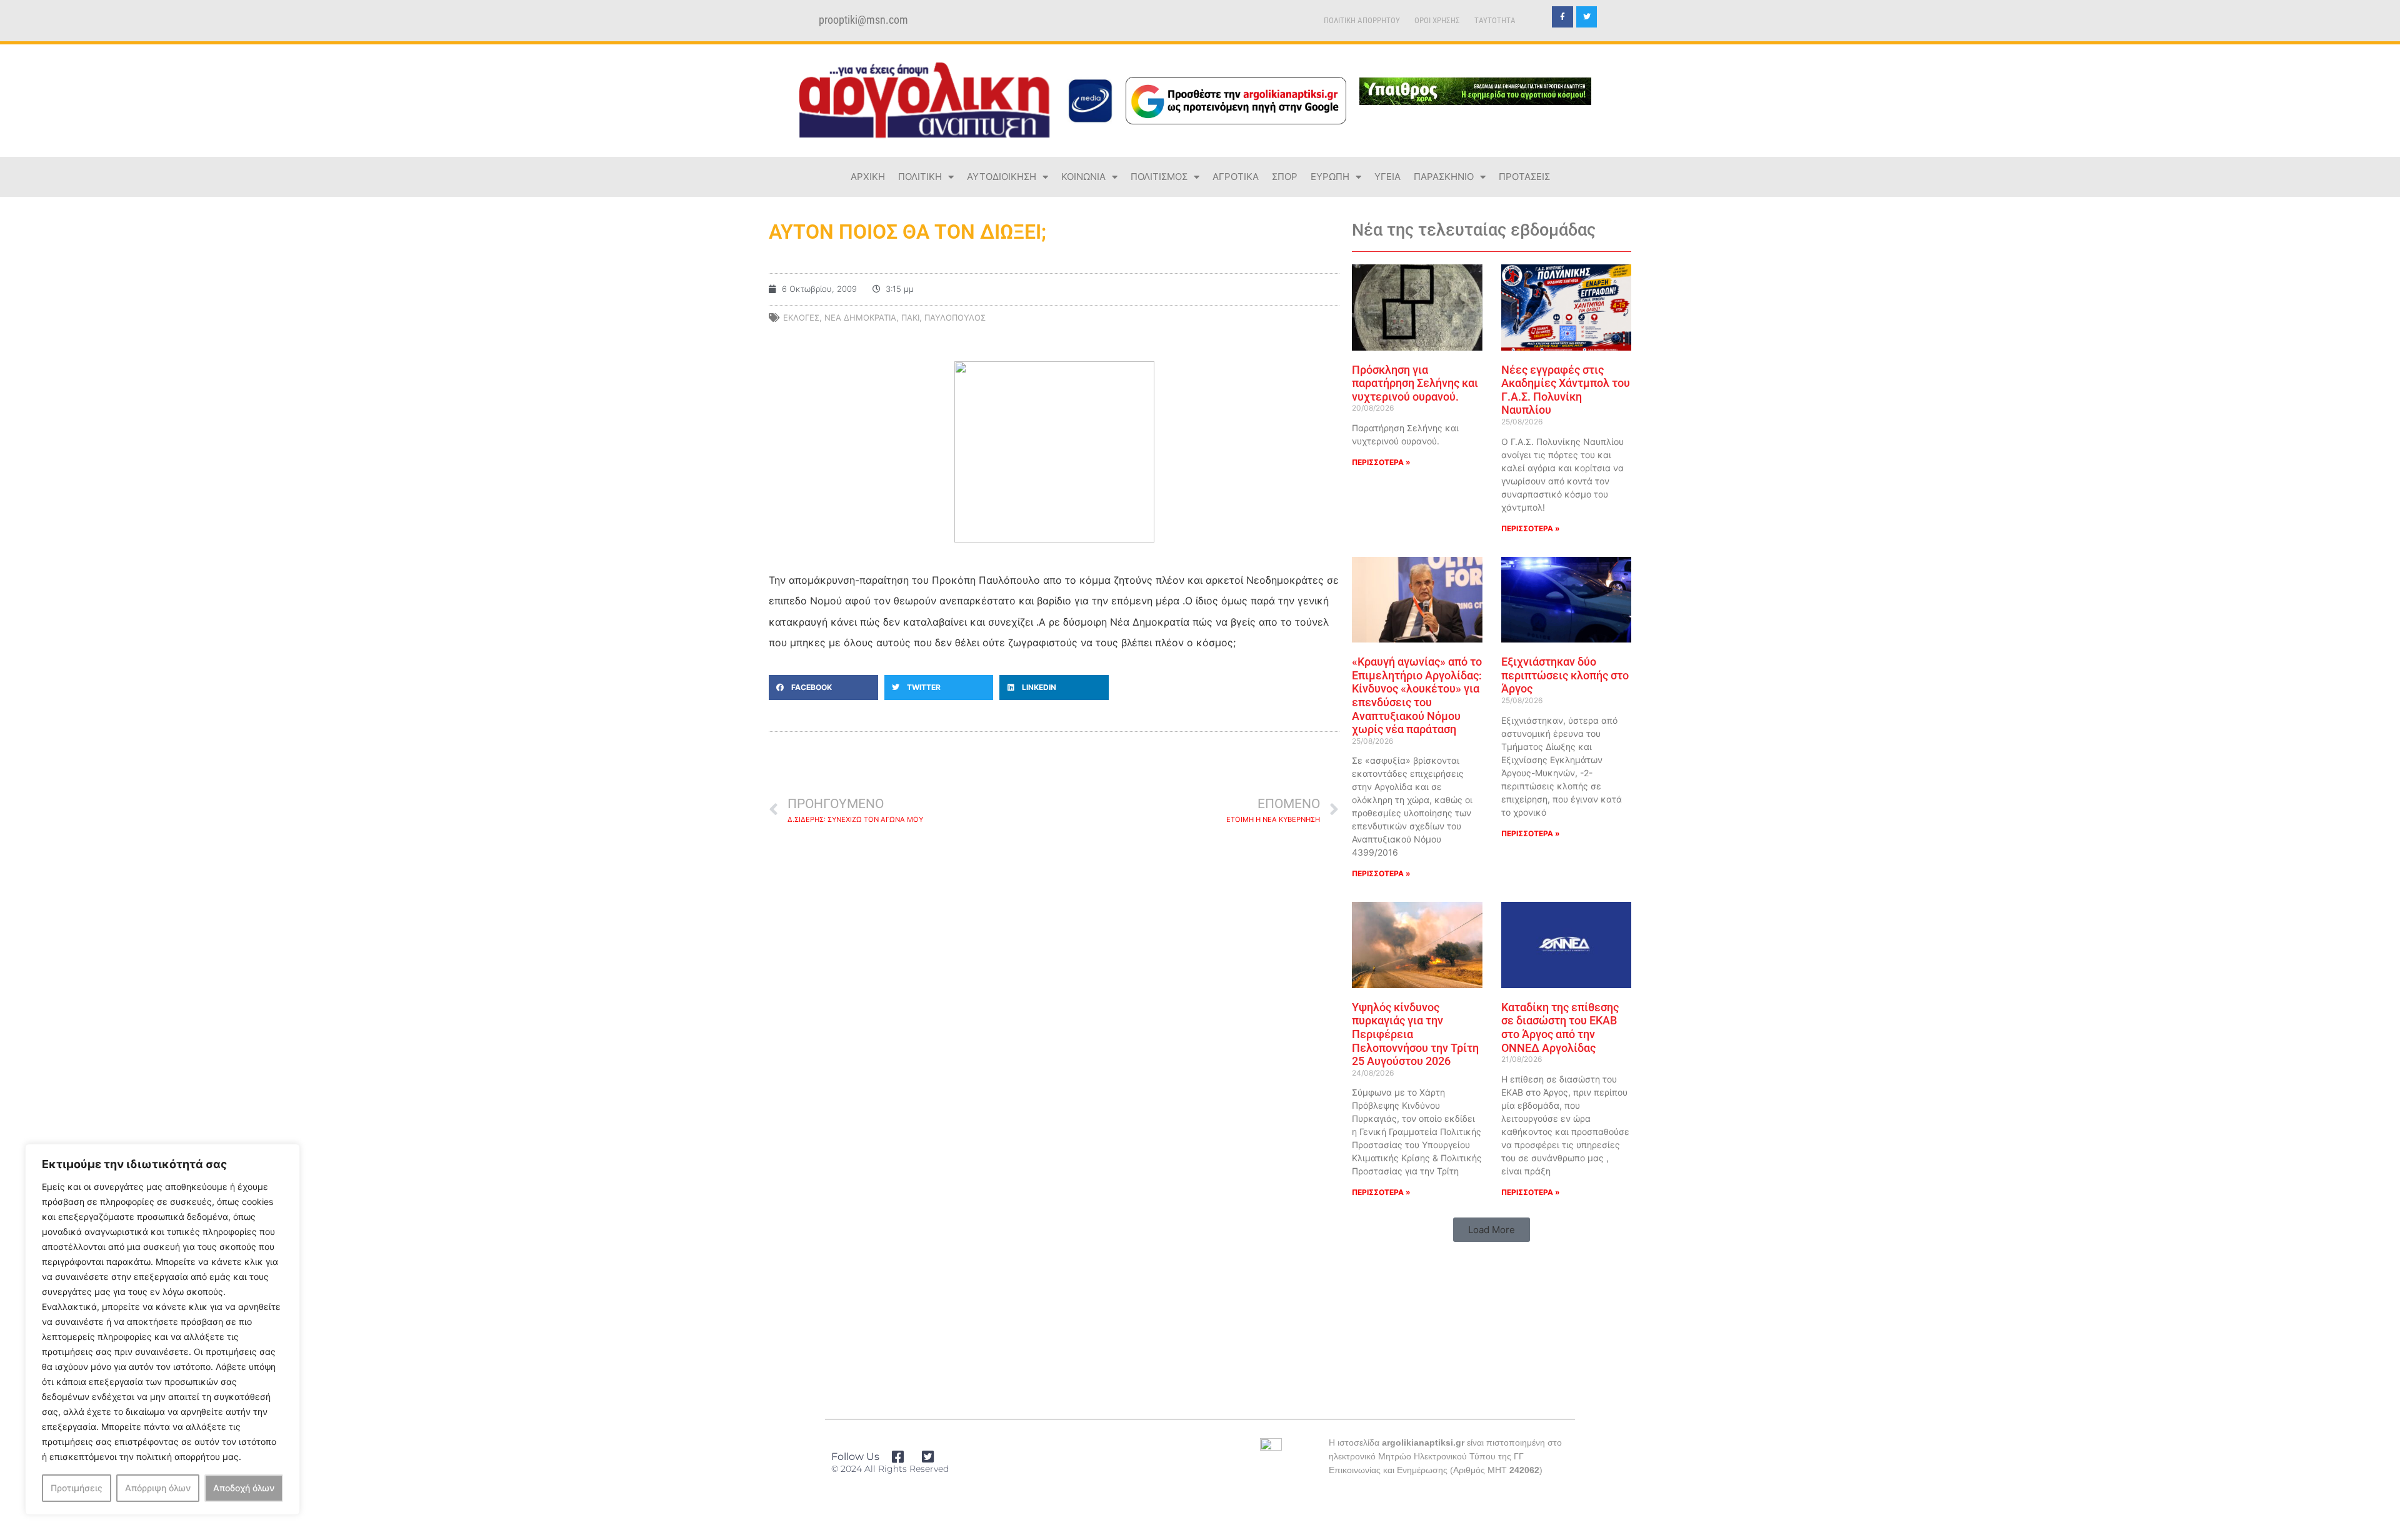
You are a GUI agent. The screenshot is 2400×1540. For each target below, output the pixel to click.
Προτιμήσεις (77, 1488)
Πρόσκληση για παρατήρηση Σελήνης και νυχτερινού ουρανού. (1415, 383)
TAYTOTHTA (1495, 20)
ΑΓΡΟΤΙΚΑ (1236, 177)
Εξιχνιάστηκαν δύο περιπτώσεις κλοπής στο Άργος (1565, 675)
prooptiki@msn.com (863, 20)
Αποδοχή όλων (244, 1488)
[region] (162, 1329)
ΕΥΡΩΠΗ (1330, 177)
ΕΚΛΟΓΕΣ (801, 317)
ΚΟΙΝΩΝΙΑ (1083, 177)
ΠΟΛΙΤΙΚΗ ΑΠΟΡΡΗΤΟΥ (1362, 20)
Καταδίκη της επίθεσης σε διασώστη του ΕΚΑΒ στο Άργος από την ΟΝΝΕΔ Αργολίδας (1560, 1027)
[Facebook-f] (1562, 17)
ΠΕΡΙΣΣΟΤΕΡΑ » (1381, 462)
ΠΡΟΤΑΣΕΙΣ (1524, 177)
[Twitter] (1587, 17)
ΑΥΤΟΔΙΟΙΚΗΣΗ (1002, 177)
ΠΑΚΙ (910, 317)
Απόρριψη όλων (158, 1488)
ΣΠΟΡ (1285, 177)
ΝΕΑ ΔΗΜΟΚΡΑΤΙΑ (860, 317)
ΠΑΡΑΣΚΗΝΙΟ (1444, 177)
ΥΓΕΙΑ (1387, 177)
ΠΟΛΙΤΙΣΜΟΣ (1159, 177)
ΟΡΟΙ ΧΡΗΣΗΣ (1437, 20)
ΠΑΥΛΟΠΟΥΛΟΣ (955, 317)
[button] (823, 687)
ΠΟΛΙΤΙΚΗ (920, 177)
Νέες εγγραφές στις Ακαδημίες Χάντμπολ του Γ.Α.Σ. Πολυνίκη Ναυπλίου (1566, 390)
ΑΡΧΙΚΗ (868, 177)
